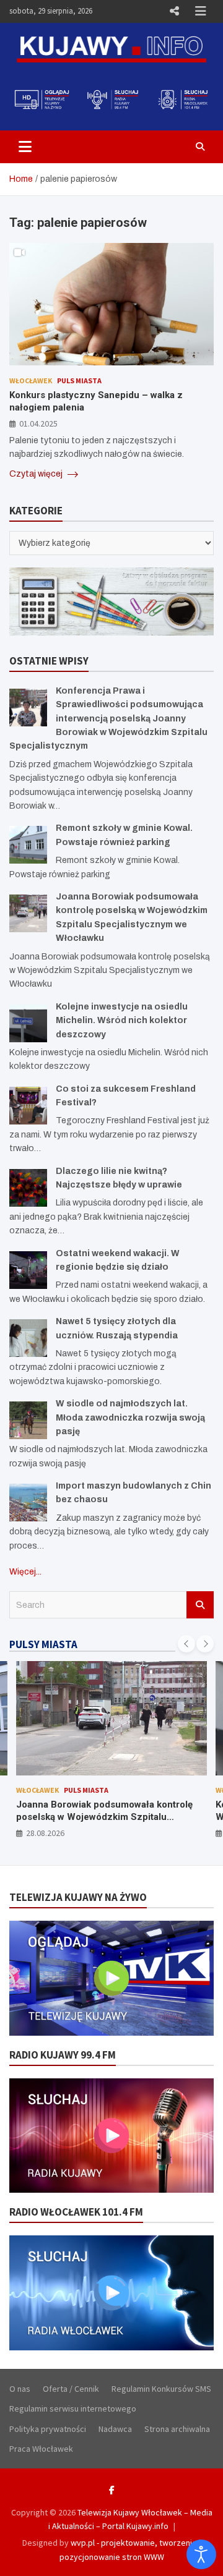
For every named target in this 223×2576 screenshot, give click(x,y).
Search (200, 1605)
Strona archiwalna (177, 2429)
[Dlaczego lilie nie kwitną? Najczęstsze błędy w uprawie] (28, 1188)
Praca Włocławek (41, 2449)
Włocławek (31, 380)
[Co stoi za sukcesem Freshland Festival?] (28, 1106)
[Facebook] (112, 2490)
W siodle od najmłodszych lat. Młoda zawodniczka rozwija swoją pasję (130, 1418)
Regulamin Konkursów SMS (161, 2389)
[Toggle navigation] (25, 147)
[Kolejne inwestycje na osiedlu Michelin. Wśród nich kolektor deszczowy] (28, 1023)
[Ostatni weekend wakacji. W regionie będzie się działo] (28, 1270)
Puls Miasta (79, 380)
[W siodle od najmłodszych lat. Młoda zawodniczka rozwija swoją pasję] (28, 1420)
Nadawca (115, 2429)
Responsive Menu (174, 11)
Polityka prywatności (48, 2429)
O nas (20, 2389)
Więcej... (25, 1572)
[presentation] (186, 1644)
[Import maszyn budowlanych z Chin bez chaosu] (28, 1503)
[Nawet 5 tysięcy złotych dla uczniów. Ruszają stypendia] (28, 1338)
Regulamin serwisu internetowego (73, 2408)
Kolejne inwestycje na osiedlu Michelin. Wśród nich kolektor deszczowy (122, 1021)
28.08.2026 (45, 1833)
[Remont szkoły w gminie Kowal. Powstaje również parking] (28, 845)
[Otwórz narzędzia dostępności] (201, 2554)
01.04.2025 (38, 423)
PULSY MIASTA (43, 1644)
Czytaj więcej (37, 474)
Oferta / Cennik (71, 2389)
